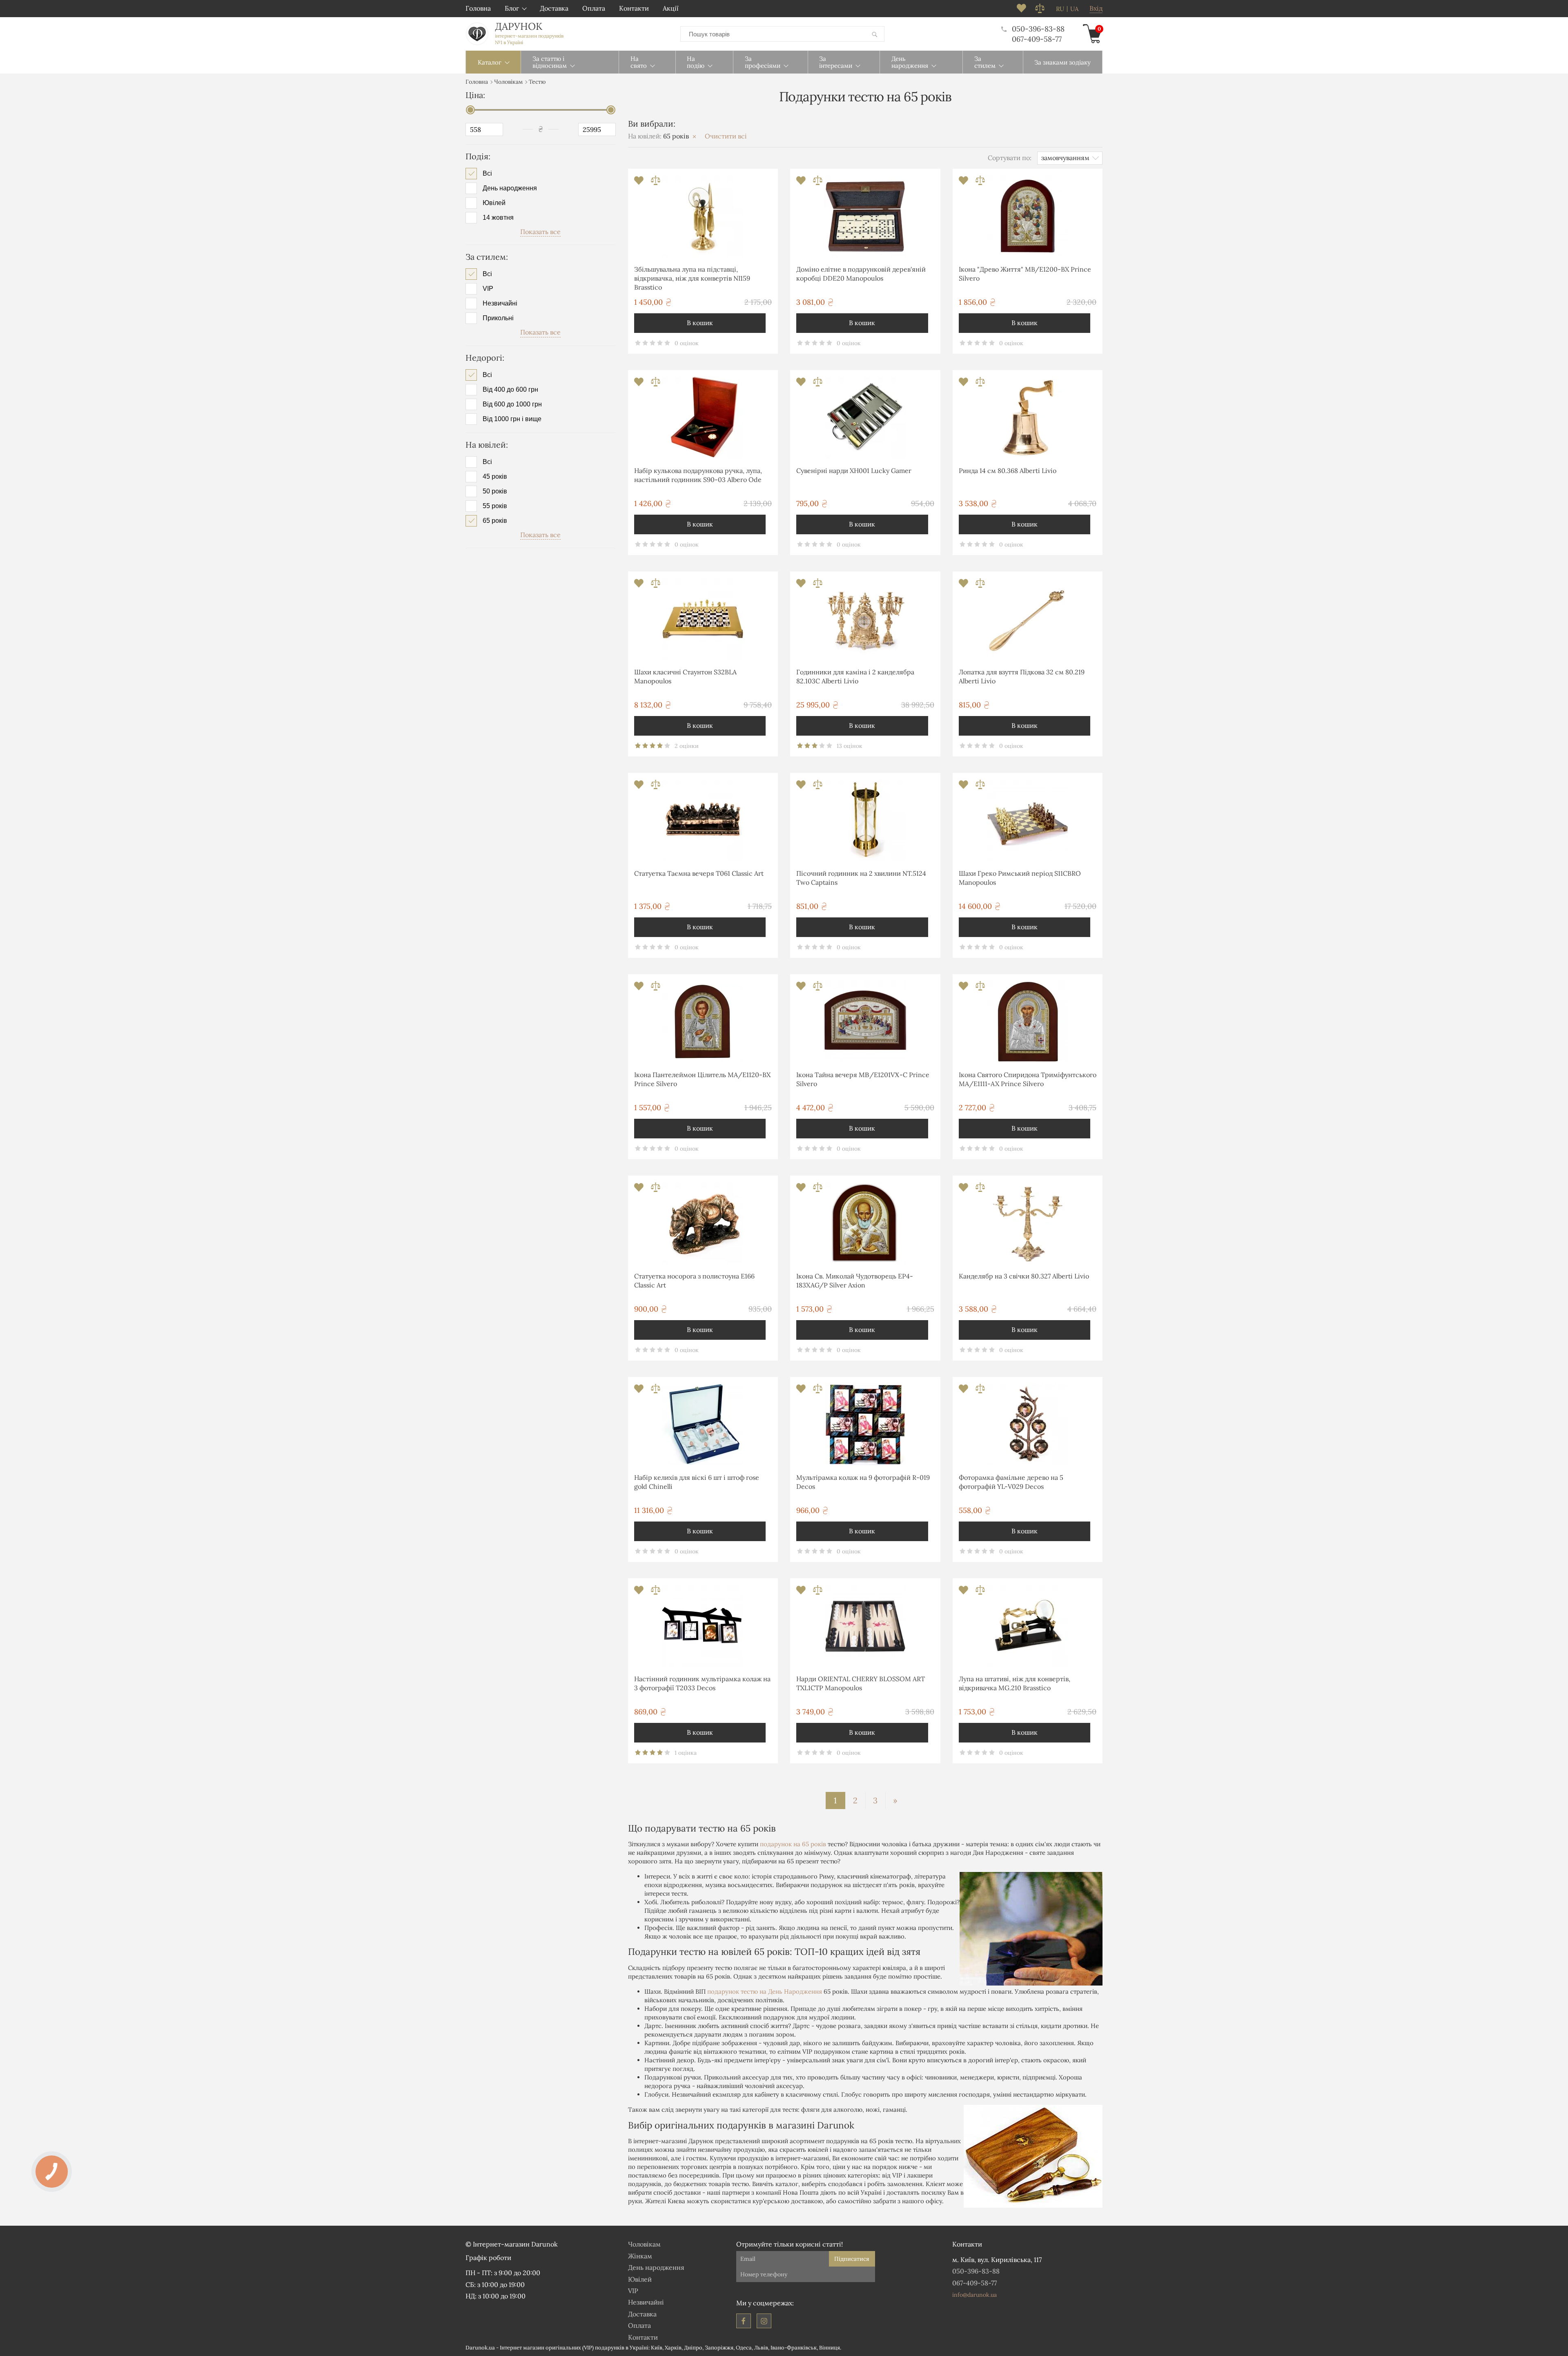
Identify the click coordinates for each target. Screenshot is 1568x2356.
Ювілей (494, 203)
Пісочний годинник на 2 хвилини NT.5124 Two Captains (861, 878)
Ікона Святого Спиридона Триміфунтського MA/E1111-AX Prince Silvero (1028, 1079)
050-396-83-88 (1038, 29)
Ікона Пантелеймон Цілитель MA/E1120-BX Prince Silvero (702, 1079)
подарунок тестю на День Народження (765, 1991)
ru (1060, 9)
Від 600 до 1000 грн (512, 404)
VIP (488, 289)
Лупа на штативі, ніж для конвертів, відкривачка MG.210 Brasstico (1015, 1683)
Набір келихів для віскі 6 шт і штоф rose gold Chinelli (697, 1482)
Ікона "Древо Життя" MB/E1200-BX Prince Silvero (1025, 274)
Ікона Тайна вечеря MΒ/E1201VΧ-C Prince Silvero (863, 1079)
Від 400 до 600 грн (510, 390)
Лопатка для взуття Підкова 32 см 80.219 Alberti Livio (1022, 676)
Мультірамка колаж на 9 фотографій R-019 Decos (863, 1482)
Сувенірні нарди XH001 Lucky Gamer (854, 471)
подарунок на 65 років (793, 1844)
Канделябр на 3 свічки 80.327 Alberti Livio (1024, 1276)
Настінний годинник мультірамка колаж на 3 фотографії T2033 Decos (702, 1683)
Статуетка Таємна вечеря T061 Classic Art (699, 873)
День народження (510, 188)
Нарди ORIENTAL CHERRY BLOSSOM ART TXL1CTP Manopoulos (861, 1683)
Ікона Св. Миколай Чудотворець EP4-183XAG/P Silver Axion (855, 1281)
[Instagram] (764, 2321)
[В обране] (640, 183)
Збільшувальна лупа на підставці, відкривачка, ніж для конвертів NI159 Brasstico (692, 278)
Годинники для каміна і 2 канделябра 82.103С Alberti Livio (855, 676)
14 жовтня (498, 218)
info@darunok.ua (974, 2295)
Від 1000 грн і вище (512, 419)
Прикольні (498, 318)
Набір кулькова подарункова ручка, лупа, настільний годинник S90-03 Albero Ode (698, 475)
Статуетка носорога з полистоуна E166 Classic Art (694, 1281)
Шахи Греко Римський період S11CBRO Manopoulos (1020, 878)
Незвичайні (500, 303)
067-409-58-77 (1037, 39)
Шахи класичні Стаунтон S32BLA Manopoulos (685, 676)
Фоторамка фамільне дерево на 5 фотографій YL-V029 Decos (1011, 1482)
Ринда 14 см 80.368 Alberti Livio (1008, 471)
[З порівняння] (656, 183)
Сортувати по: (1010, 158)
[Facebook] (744, 2321)
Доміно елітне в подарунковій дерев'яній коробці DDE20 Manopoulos (861, 274)
